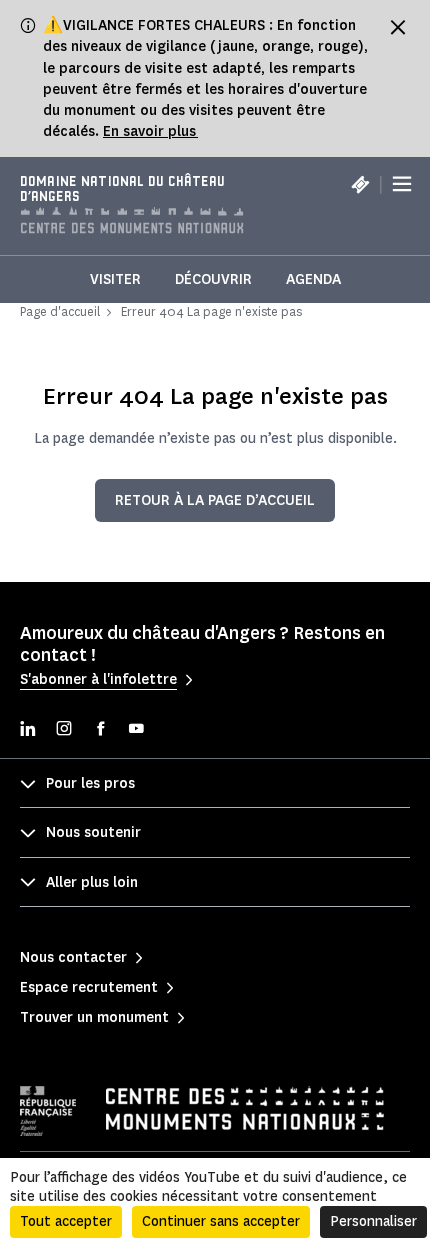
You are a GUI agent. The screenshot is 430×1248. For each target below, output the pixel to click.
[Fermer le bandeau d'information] (398, 27)
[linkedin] (28, 730)
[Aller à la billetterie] (360, 184)
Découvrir (213, 279)
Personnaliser (373, 1221)
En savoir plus (150, 131)
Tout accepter (66, 1221)
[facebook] (100, 730)
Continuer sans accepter (221, 1221)
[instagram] (64, 730)
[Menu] (402, 185)
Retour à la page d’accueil (215, 500)
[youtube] (136, 730)
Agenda (313, 279)
